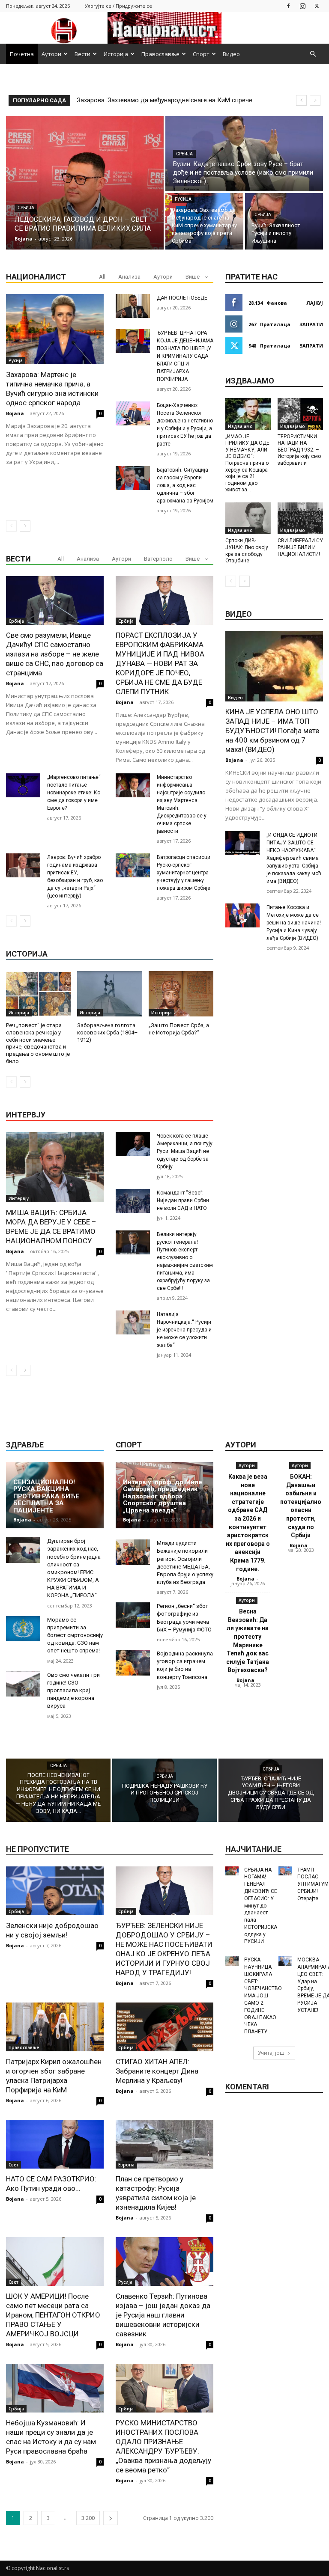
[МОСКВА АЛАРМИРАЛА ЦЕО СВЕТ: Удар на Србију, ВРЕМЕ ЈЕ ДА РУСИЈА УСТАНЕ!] (285, 1961)
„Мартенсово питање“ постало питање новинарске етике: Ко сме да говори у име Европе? (74, 793)
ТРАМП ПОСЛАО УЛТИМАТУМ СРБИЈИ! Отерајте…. (313, 1884)
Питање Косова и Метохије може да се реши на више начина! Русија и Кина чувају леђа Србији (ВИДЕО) (294, 923)
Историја (116, 54)
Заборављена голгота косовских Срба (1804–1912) (108, 1032)
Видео (231, 54)
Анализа (129, 277)
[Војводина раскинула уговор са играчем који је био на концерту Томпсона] (133, 1663)
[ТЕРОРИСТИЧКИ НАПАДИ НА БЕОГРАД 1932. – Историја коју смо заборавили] (301, 414)
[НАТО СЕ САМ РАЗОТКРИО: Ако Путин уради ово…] (55, 2144)
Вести (82, 54)
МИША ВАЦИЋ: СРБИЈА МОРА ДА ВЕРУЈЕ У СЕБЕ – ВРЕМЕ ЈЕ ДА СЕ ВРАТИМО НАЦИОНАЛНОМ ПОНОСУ (51, 1227)
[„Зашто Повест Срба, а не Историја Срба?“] (181, 994)
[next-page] (25, 526)
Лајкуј (315, 303)
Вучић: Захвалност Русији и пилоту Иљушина (142, 100)
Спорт (201, 54)
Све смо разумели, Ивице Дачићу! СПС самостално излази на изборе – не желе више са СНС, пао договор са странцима (55, 654)
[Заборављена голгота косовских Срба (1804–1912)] (109, 994)
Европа (126, 2165)
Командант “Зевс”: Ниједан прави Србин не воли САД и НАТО (183, 1200)
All (102, 277)
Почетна (22, 54)
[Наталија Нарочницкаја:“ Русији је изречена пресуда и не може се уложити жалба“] (133, 1322)
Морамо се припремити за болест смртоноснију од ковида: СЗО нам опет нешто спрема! (75, 1635)
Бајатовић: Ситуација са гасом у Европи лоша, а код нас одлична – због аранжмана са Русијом (185, 485)
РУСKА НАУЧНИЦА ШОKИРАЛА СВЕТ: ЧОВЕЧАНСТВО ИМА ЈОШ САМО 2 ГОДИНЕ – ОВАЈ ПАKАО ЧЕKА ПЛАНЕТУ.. (263, 1996)
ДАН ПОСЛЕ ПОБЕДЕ (182, 298)
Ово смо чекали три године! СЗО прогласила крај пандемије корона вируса (73, 1691)
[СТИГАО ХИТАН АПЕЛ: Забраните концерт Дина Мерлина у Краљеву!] (164, 2027)
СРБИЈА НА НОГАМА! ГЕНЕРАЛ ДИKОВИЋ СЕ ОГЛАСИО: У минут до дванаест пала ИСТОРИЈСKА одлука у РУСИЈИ (261, 1906)
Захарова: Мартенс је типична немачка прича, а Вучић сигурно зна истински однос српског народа (52, 389)
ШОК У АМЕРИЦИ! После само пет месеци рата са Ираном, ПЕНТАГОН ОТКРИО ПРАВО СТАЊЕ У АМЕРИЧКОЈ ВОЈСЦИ (53, 2315)
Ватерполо (158, 559)
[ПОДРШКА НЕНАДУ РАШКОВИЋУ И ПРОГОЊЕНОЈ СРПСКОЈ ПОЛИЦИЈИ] (164, 1790)
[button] (313, 54)
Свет (13, 2165)
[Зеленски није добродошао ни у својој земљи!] (55, 1891)
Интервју (19, 1198)
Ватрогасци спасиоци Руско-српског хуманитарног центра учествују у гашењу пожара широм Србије (184, 873)
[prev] (301, 100)
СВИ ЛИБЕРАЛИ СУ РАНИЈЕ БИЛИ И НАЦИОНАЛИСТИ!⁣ (300, 547)
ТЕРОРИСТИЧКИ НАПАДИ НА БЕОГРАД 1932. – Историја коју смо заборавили (299, 450)
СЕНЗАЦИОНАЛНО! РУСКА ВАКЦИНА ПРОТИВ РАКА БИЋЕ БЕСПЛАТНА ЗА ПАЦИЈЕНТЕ (46, 1496)
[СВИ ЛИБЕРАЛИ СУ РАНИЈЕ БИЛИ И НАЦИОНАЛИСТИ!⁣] (301, 518)
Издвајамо (240, 426)
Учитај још (271, 2053)
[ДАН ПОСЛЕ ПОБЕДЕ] (133, 306)
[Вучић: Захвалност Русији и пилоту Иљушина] (284, 221)
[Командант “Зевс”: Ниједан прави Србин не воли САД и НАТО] (133, 1201)
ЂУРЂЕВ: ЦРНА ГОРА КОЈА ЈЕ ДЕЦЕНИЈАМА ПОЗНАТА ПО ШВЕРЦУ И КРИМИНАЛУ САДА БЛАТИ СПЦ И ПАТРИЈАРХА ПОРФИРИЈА (185, 356)
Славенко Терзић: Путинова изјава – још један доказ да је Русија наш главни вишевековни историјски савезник (163, 2315)
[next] (315, 100)
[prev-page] (11, 526)
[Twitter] (317, 6)
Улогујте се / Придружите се (118, 6)
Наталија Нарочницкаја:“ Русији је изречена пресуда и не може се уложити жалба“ (184, 1330)
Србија (26, 208)
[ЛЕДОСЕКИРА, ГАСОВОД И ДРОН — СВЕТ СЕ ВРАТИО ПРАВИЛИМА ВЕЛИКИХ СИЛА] (85, 183)
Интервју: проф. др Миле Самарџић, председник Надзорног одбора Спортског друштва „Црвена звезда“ (163, 1496)
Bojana (15, 413)
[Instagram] (302, 6)
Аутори (51, 54)
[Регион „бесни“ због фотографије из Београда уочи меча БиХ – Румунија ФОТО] (133, 1615)
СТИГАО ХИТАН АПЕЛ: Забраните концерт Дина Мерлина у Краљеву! (157, 2071)
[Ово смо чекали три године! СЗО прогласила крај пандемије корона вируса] (23, 1684)
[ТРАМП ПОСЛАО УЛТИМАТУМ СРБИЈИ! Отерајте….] (285, 1871)
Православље (160, 54)
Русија (183, 199)
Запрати (311, 324)
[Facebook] (288, 6)
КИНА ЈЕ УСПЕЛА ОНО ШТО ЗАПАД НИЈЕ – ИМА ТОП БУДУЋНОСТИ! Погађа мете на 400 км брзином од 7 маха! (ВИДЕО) (272, 731)
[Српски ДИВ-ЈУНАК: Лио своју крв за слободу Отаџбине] (248, 518)
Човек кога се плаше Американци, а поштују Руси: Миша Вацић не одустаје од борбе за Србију (185, 1151)
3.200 (88, 2518)
